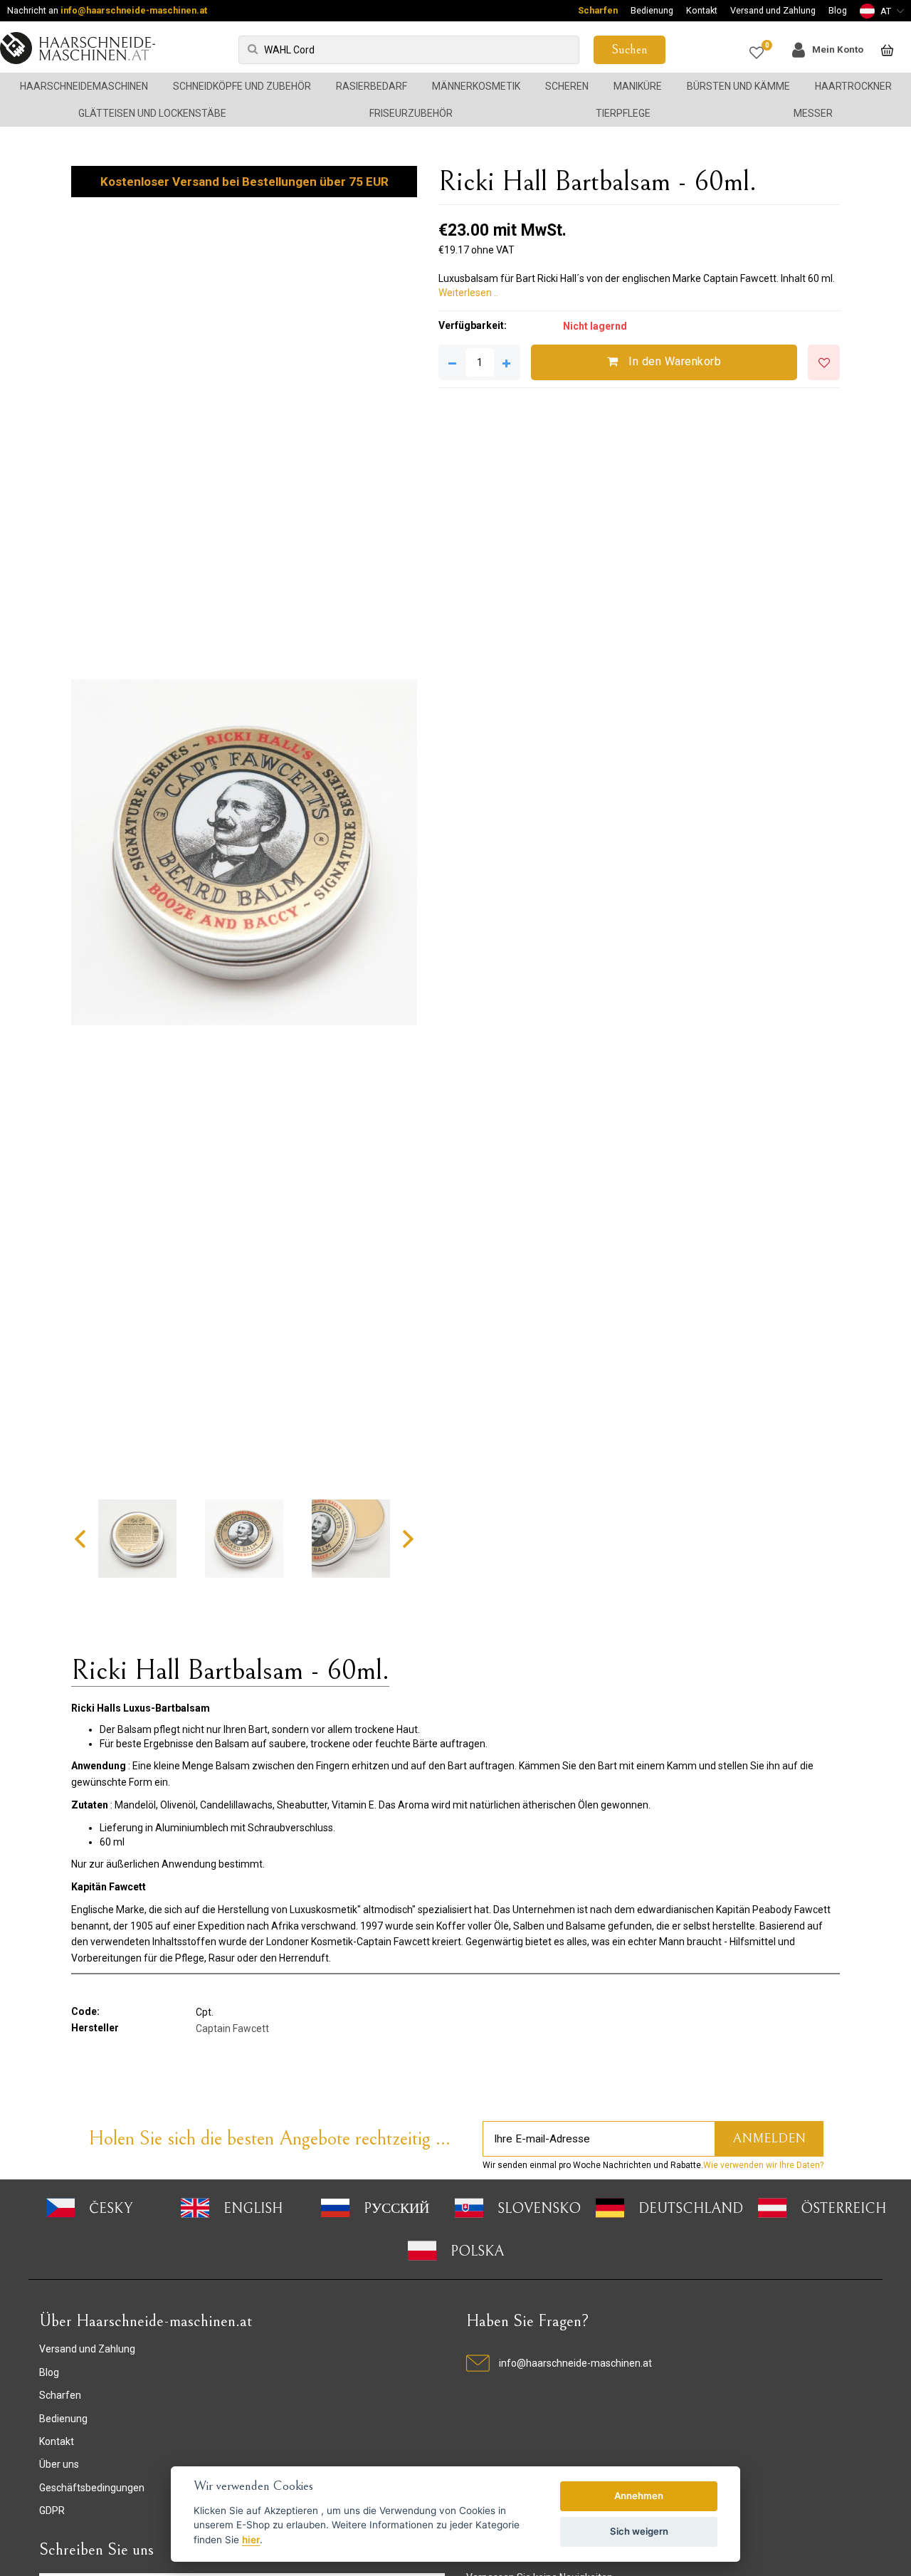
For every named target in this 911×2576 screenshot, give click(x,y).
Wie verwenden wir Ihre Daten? (763, 2165)
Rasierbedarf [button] (372, 86)
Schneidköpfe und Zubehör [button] (242, 86)
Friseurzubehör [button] (411, 113)
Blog (838, 10)
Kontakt (702, 10)
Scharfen (598, 10)
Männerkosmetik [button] (476, 86)
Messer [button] (813, 113)
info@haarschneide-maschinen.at (134, 10)
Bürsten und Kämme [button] (738, 86)
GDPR (52, 2510)
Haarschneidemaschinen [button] (84, 86)
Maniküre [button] (638, 86)
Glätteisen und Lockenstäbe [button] (152, 113)
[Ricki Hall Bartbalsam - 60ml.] (244, 852)
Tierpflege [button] (623, 113)
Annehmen (639, 2496)
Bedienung (652, 10)
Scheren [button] (567, 86)
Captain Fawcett (232, 2028)
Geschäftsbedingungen (92, 2488)
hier (251, 2540)
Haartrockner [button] (853, 86)
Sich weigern (639, 2531)
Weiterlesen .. (468, 293)
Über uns (59, 2464)
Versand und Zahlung (773, 10)
